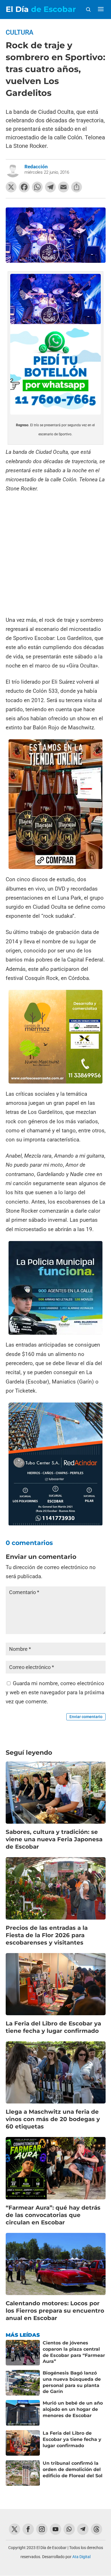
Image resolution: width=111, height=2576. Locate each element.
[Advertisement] (55, 554)
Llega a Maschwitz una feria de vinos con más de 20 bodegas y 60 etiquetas (53, 2119)
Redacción (36, 167)
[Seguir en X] (15, 2529)
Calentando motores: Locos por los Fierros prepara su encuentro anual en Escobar (55, 2311)
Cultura (19, 32)
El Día (41, 9)
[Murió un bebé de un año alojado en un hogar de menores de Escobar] (23, 2413)
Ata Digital (81, 2557)
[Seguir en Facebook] (28, 2529)
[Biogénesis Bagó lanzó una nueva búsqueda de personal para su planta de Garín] (23, 2383)
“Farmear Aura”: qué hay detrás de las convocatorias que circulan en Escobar (53, 2215)
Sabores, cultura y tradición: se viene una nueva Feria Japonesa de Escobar (54, 1839)
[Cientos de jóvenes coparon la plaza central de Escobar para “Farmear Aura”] (23, 2353)
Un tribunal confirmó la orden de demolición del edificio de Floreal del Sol (73, 2469)
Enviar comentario (86, 1717)
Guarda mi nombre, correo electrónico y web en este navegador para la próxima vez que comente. (55, 1693)
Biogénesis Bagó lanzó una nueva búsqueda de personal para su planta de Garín (72, 2382)
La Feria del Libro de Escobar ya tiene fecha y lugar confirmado (72, 2439)
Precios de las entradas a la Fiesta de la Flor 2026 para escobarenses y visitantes (47, 1935)
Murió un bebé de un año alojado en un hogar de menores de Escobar (73, 2409)
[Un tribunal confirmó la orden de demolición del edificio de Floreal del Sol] (23, 2473)
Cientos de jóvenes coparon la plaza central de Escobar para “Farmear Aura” (74, 2352)
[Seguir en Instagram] (42, 2529)
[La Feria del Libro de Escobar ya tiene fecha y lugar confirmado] (23, 2443)
